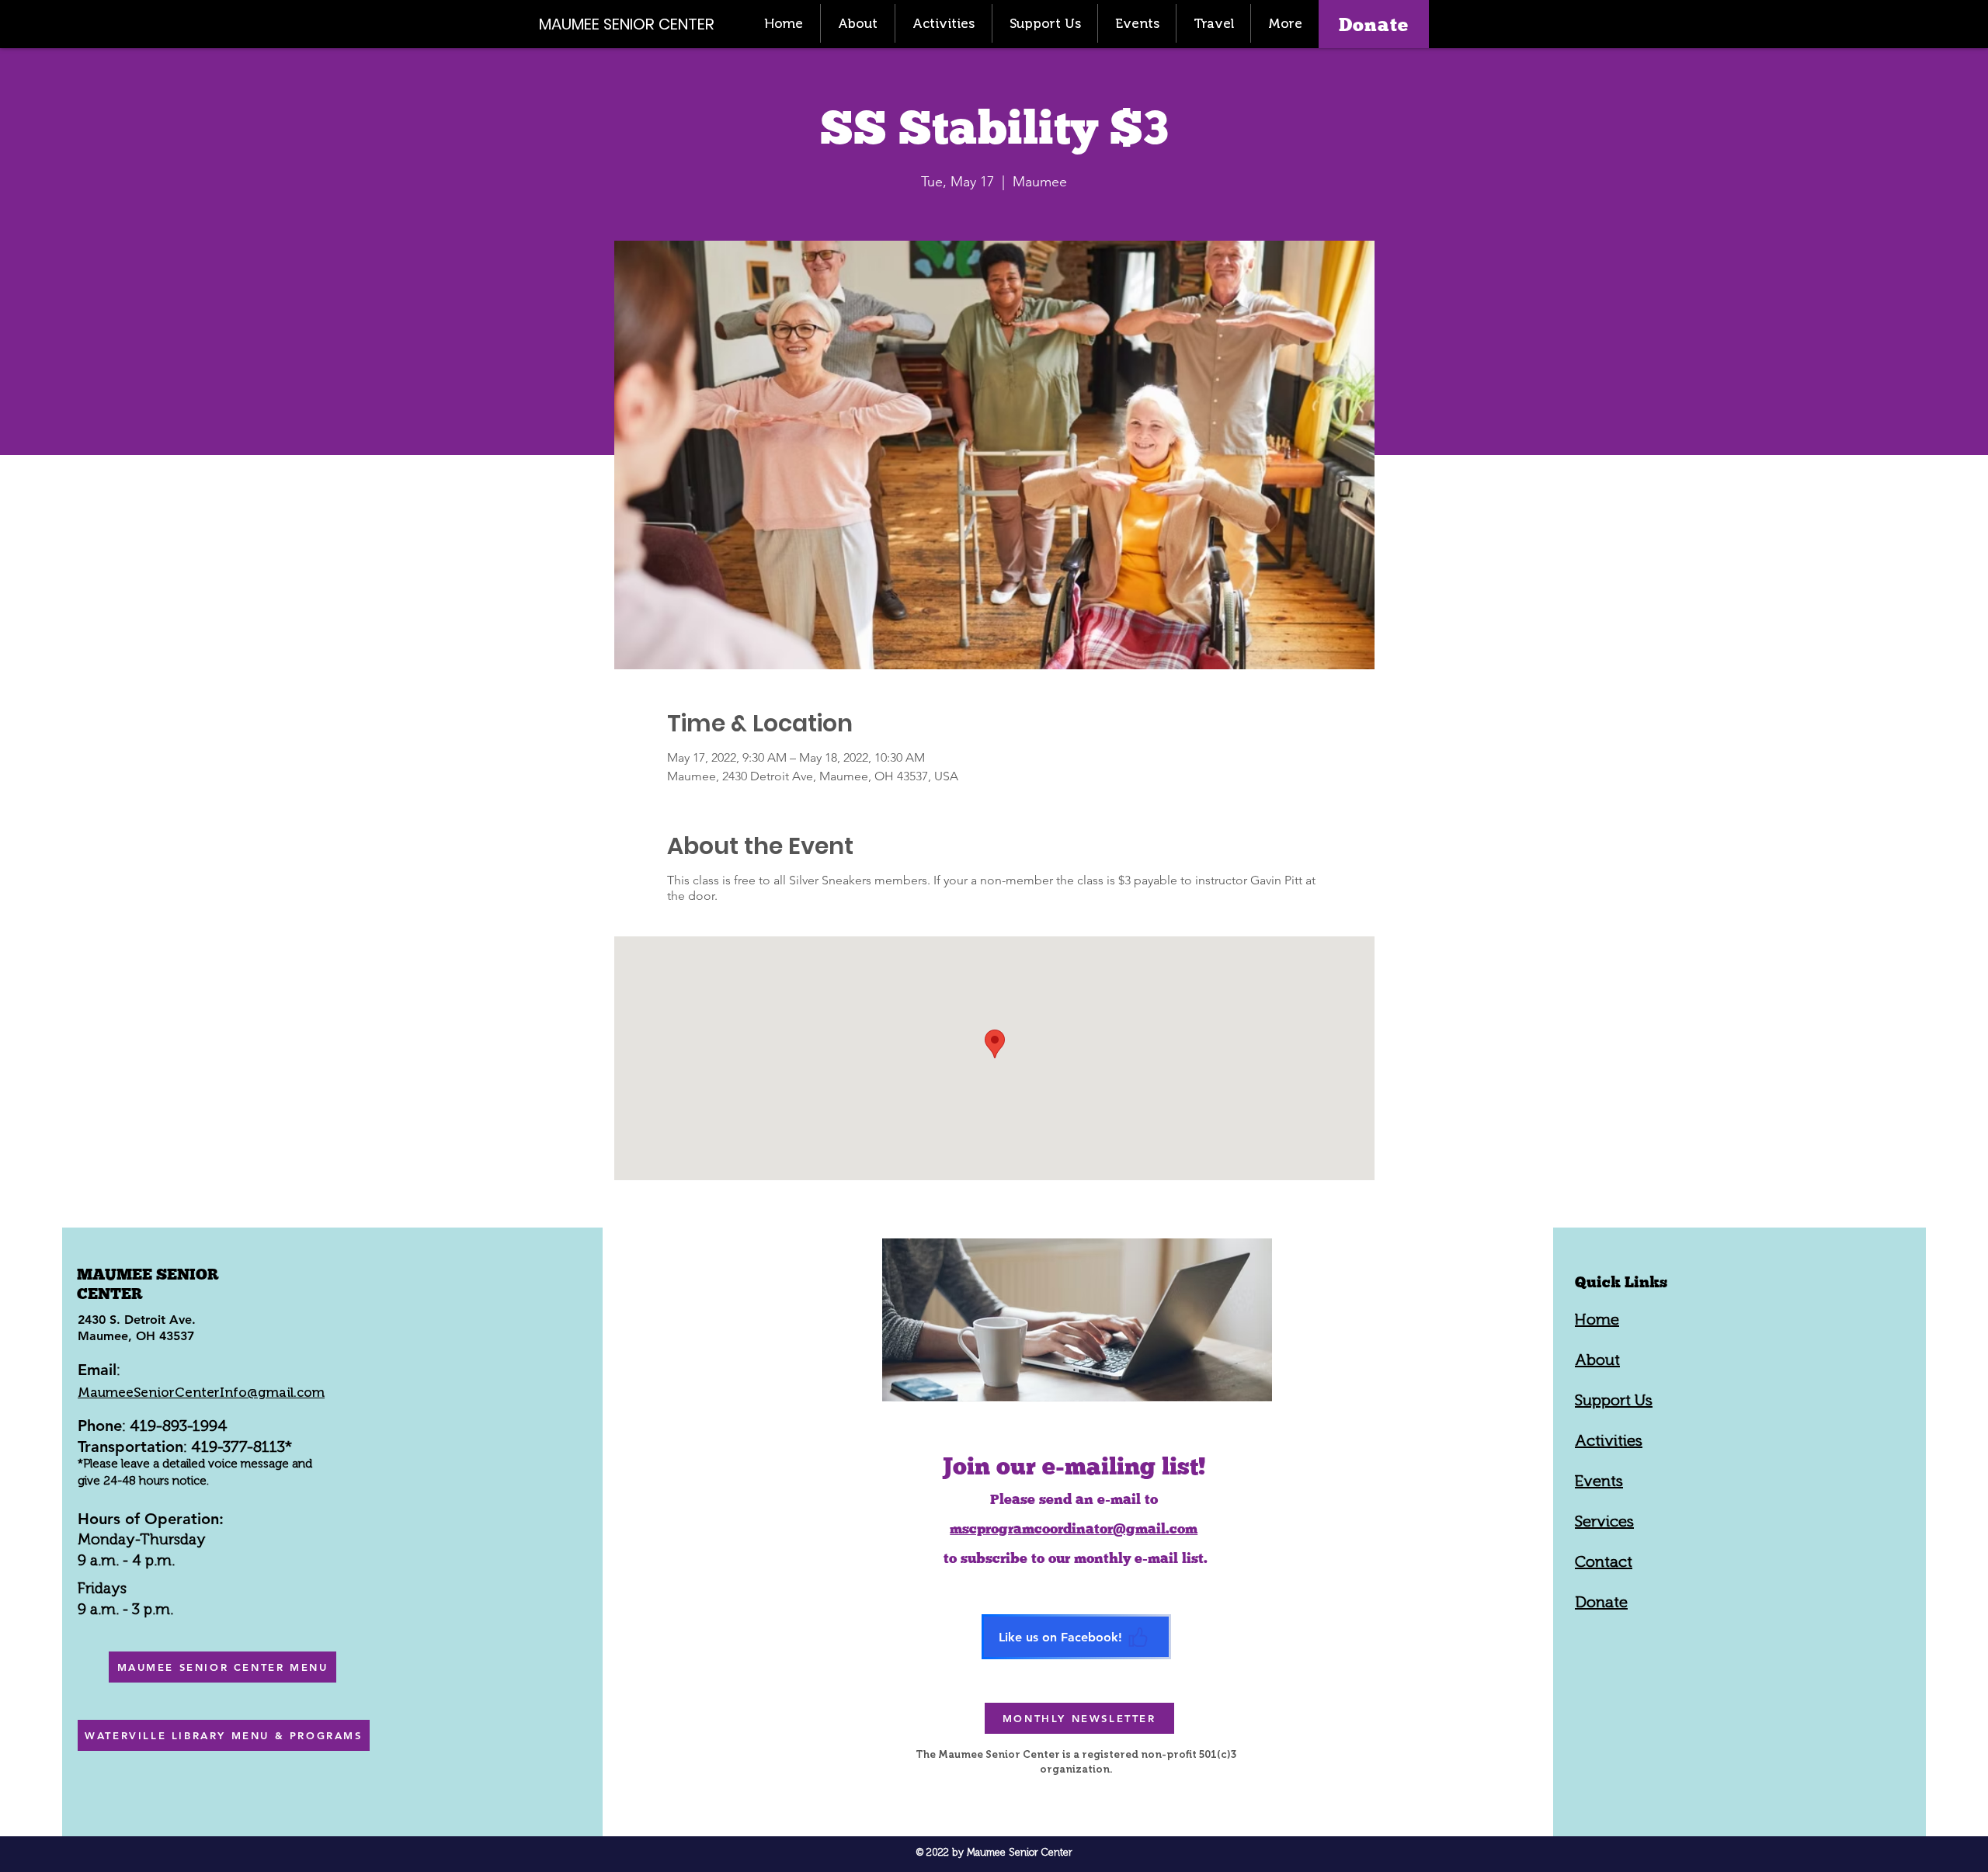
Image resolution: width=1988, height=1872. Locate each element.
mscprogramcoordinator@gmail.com (1074, 1528)
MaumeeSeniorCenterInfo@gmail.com (201, 1392)
